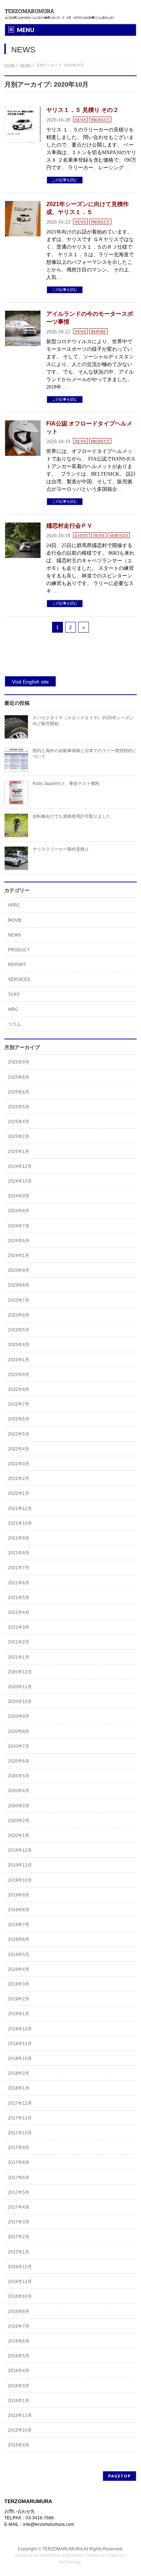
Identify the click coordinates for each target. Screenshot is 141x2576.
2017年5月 (19, 2192)
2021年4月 (19, 1612)
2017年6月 (19, 2178)
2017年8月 (19, 2162)
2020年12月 (20, 1672)
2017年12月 (20, 2103)
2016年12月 (20, 2267)
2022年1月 (19, 1493)
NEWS (80, 120)
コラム (14, 1024)
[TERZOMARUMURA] (62, 12)
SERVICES (119, 536)
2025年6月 (19, 1092)
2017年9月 (19, 2148)
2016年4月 (19, 2371)
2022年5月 (19, 1434)
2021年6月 (19, 1583)
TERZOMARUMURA (62, 2549)
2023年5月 (19, 1330)
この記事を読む (65, 180)
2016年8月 (19, 2311)
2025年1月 (19, 1152)
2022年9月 (19, 1375)
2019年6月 (19, 1939)
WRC (13, 1009)
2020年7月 (19, 1746)
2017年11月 (20, 2118)
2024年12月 (20, 1166)
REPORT (99, 332)
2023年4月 (19, 1345)
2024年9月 (19, 1196)
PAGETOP (119, 2476)
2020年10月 (20, 1702)
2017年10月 (20, 2133)
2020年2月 (19, 1821)
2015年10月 (20, 2430)
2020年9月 (19, 1716)
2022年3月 (19, 1464)
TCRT (14, 995)
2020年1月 (19, 1835)
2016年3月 (19, 2386)
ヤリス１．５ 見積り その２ (82, 110)
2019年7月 (19, 1925)
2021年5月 (19, 1598)
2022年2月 (19, 1479)
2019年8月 (19, 1910)
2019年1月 (19, 2014)
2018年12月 (20, 2029)
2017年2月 (19, 2237)
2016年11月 (20, 2282)
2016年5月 (19, 2356)
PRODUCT (100, 120)
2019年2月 (19, 1999)
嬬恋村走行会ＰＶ (69, 526)
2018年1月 (19, 2088)
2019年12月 (20, 1850)
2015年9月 (19, 2445)
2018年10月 (20, 2058)
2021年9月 (19, 1538)
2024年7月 (19, 1226)
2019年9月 (19, 1895)
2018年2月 (19, 2073)
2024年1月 (19, 1256)
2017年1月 (19, 2252)
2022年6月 (19, 1419)
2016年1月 (19, 2401)
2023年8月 (19, 1285)
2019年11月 (20, 1865)
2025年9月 (19, 1062)
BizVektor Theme (83, 2555)
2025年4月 (19, 1122)
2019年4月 (19, 1969)
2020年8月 (19, 1732)
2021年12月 (20, 1509)
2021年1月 (19, 1657)
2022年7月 (19, 1404)
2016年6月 (19, 2341)
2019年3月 (19, 1984)
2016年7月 (19, 2326)
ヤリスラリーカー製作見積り (61, 849)
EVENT (82, 536)
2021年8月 (19, 1553)
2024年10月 (20, 1181)
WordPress (50, 2555)
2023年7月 (19, 1300)
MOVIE (15, 920)
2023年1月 (19, 1360)
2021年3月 (19, 1627)
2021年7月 (19, 1568)
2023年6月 (19, 1315)
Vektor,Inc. (116, 2555)
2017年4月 (19, 2207)
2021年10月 (20, 1523)
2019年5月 (19, 1955)
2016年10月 (20, 2296)
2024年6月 (19, 1241)
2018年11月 (20, 2044)
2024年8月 (19, 1211)
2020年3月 (19, 1806)
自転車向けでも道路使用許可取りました (72, 816)
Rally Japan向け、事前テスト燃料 (66, 783)
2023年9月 (19, 1270)
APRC (14, 905)
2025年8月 (19, 1077)
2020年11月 (20, 1687)
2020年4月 (19, 1791)
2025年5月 (19, 1107)
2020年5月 (19, 1776)
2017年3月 (19, 2222)
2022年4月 (19, 1449)
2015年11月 (20, 2415)
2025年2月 (19, 1136)
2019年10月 (20, 1880)
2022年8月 (19, 1389)
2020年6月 (19, 1761)
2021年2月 (19, 1642)
